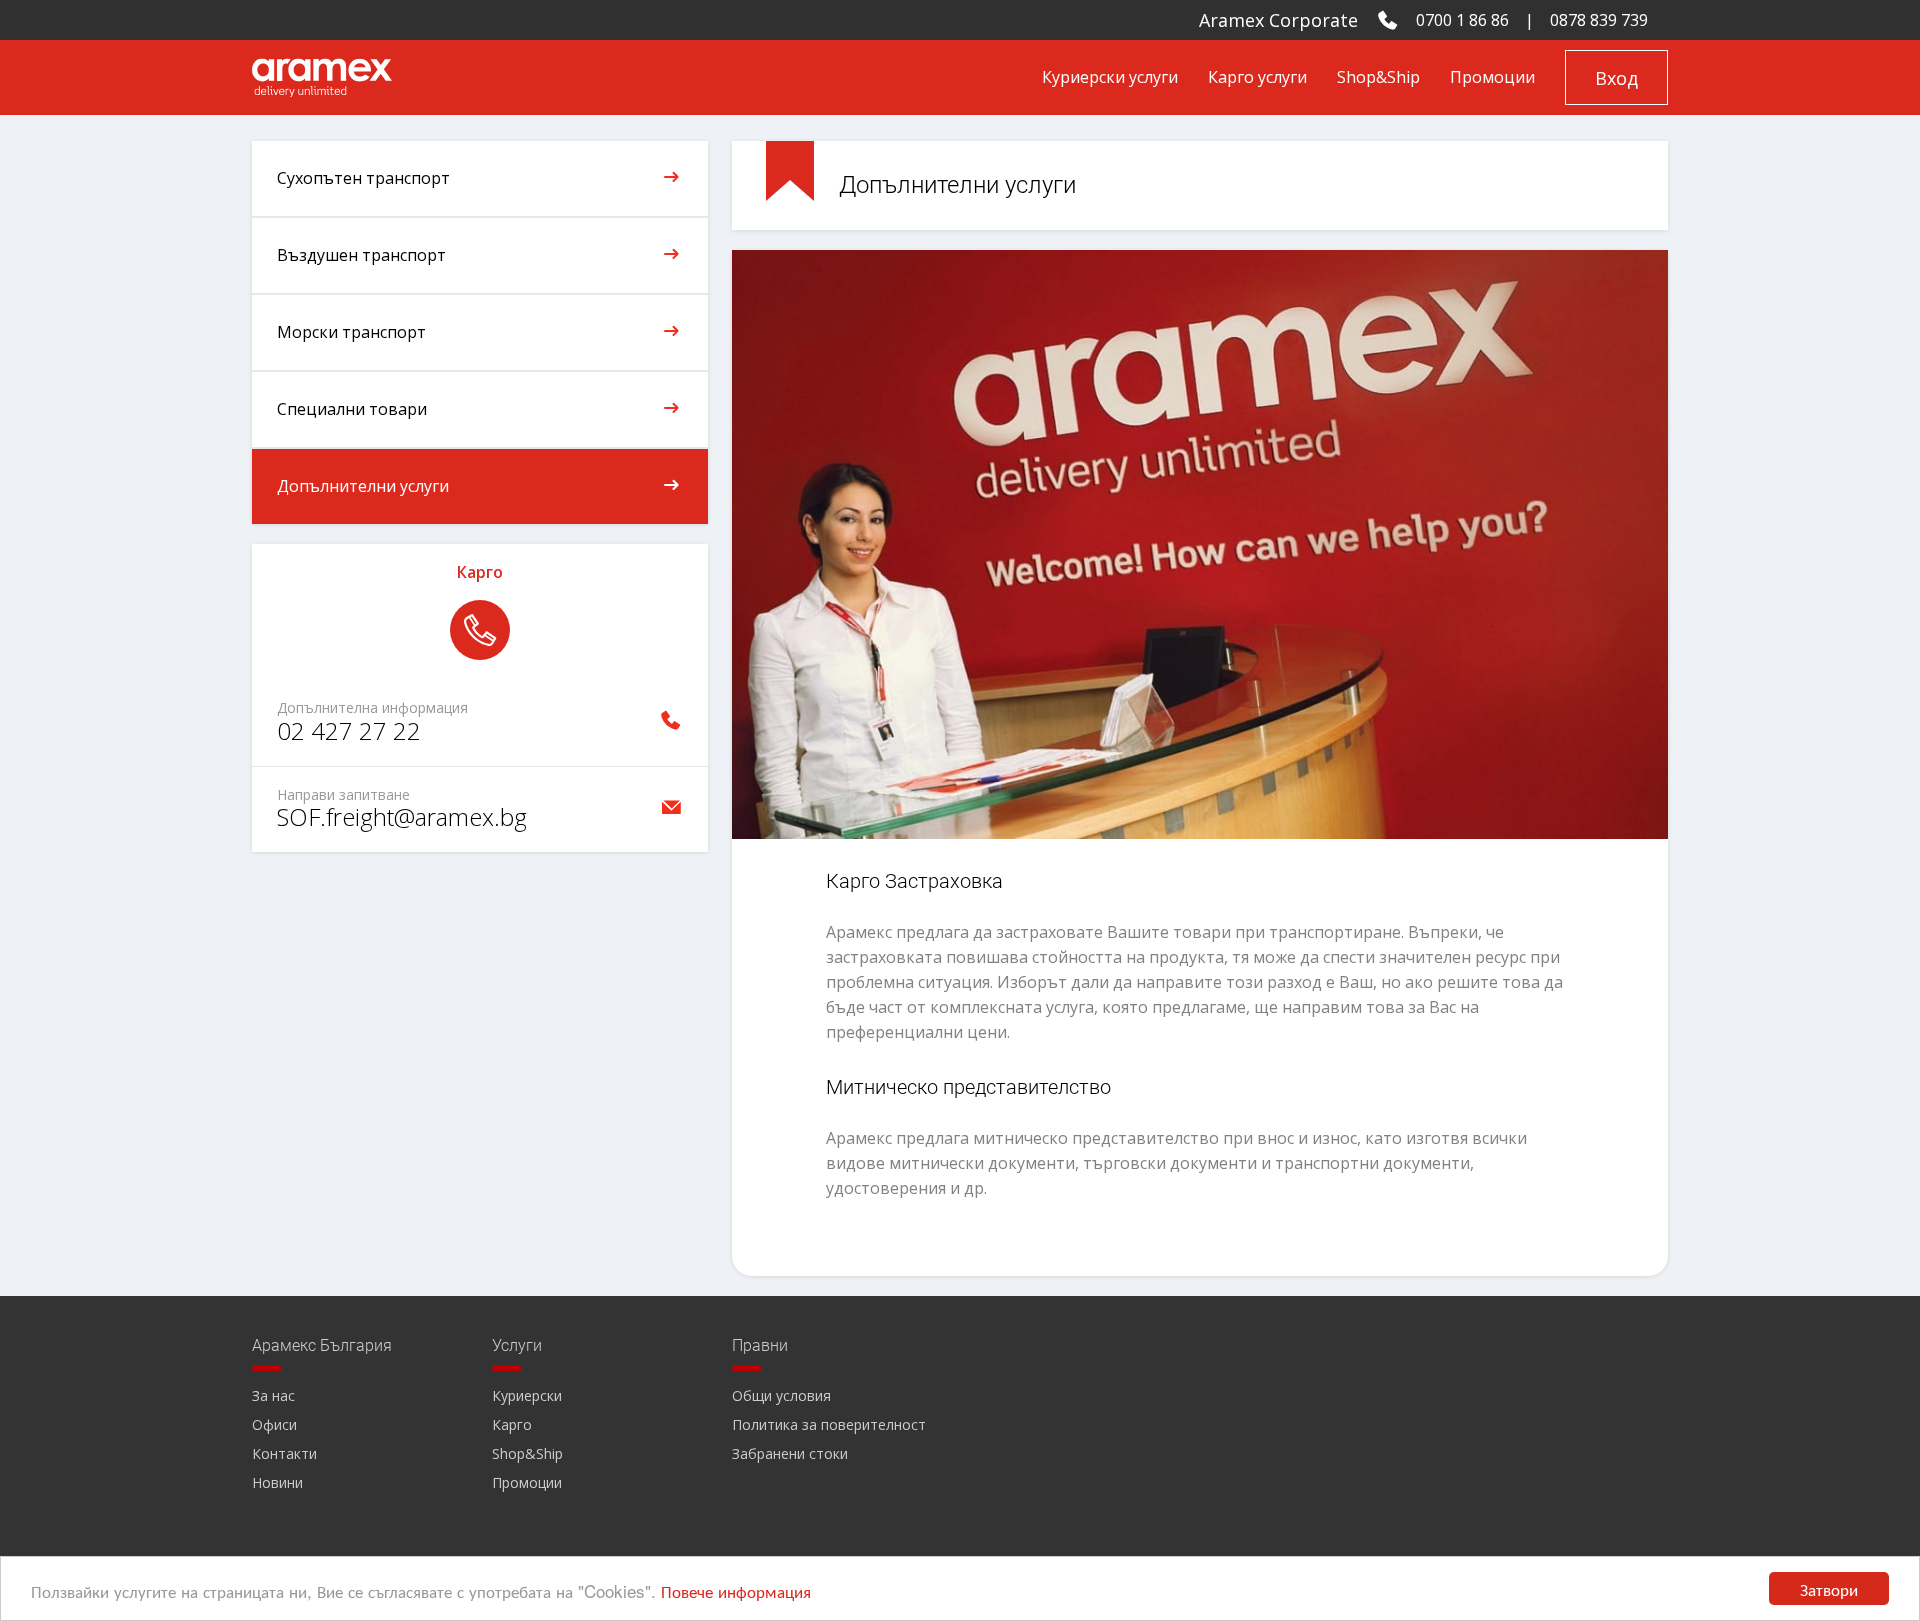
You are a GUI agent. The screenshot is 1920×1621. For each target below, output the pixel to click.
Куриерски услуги (1110, 77)
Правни (760, 1345)
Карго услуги (1257, 77)
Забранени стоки (790, 1453)
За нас (273, 1395)
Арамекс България (322, 1345)
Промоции (1492, 77)
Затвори (1829, 1588)
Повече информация (736, 1590)
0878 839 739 (1599, 20)
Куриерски (527, 1395)
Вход (1616, 78)
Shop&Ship (1378, 77)
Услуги (517, 1345)
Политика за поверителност (829, 1424)
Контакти (284, 1453)
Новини (277, 1482)
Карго (512, 1424)
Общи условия (781, 1395)
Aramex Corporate (1278, 20)
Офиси (274, 1424)
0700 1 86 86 (1462, 20)
